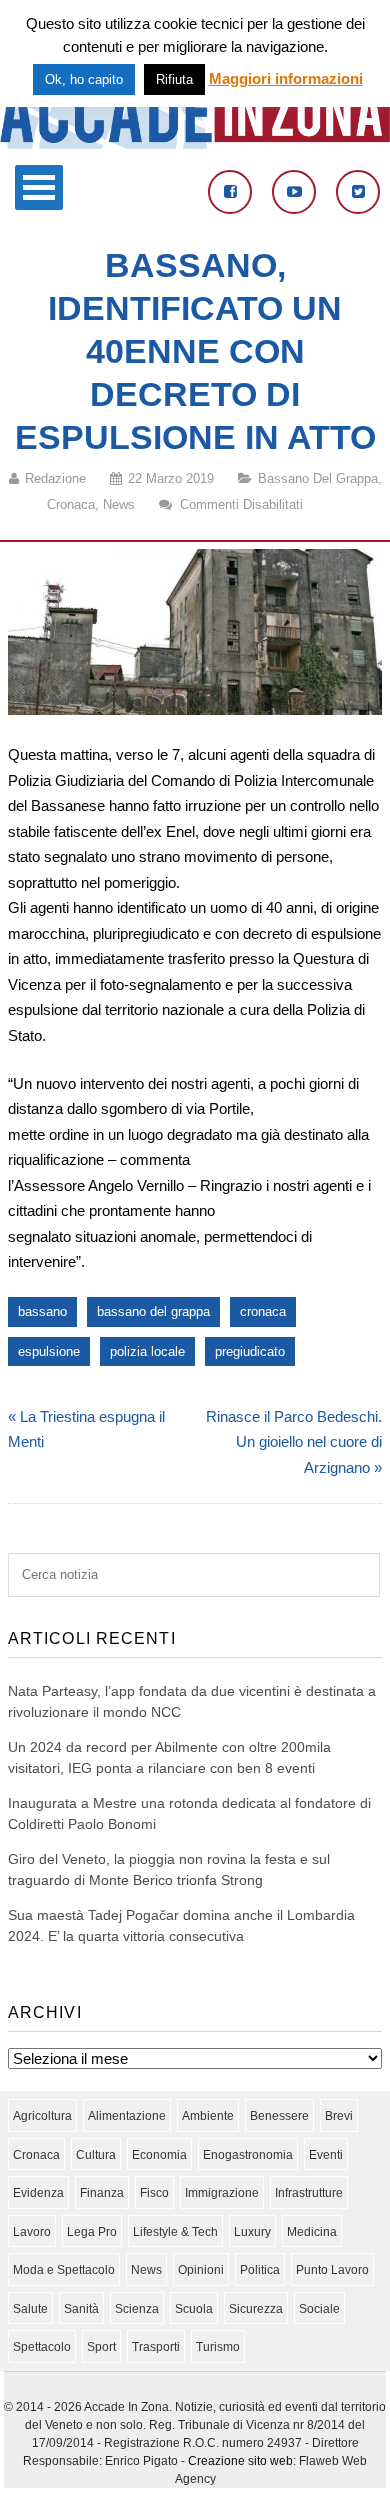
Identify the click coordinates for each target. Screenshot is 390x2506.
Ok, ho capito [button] (84, 79)
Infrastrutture (309, 2193)
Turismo (218, 2347)
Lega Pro (92, 2232)
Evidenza (38, 2193)
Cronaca (71, 504)
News (119, 504)
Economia (159, 2155)
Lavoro (32, 2232)
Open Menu (39, 187)
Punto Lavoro (332, 2270)
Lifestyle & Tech (175, 2232)
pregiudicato (250, 1351)
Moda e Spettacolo (64, 2270)
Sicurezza (256, 2309)
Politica (260, 2270)
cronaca (263, 1311)
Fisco (154, 2193)
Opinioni (201, 2270)
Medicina (312, 2232)
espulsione (49, 1351)
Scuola (194, 2309)
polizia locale (147, 1351)
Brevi (339, 2116)
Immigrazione (222, 2193)
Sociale (319, 2309)
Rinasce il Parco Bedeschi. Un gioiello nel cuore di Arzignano (294, 1442)
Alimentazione (127, 2116)
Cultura (96, 2155)
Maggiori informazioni (286, 78)
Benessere (279, 2116)
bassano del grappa (153, 1311)
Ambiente (208, 2116)
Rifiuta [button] (174, 79)
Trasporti (156, 2347)
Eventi (326, 2155)
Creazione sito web (240, 2461)
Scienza (137, 2309)
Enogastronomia (248, 2155)
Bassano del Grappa (318, 478)
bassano (42, 1311)
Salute (30, 2309)
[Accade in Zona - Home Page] (195, 143)
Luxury (252, 2232)
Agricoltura (42, 2116)
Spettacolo (42, 2347)
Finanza (102, 2193)
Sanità (81, 2309)
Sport (101, 2347)
